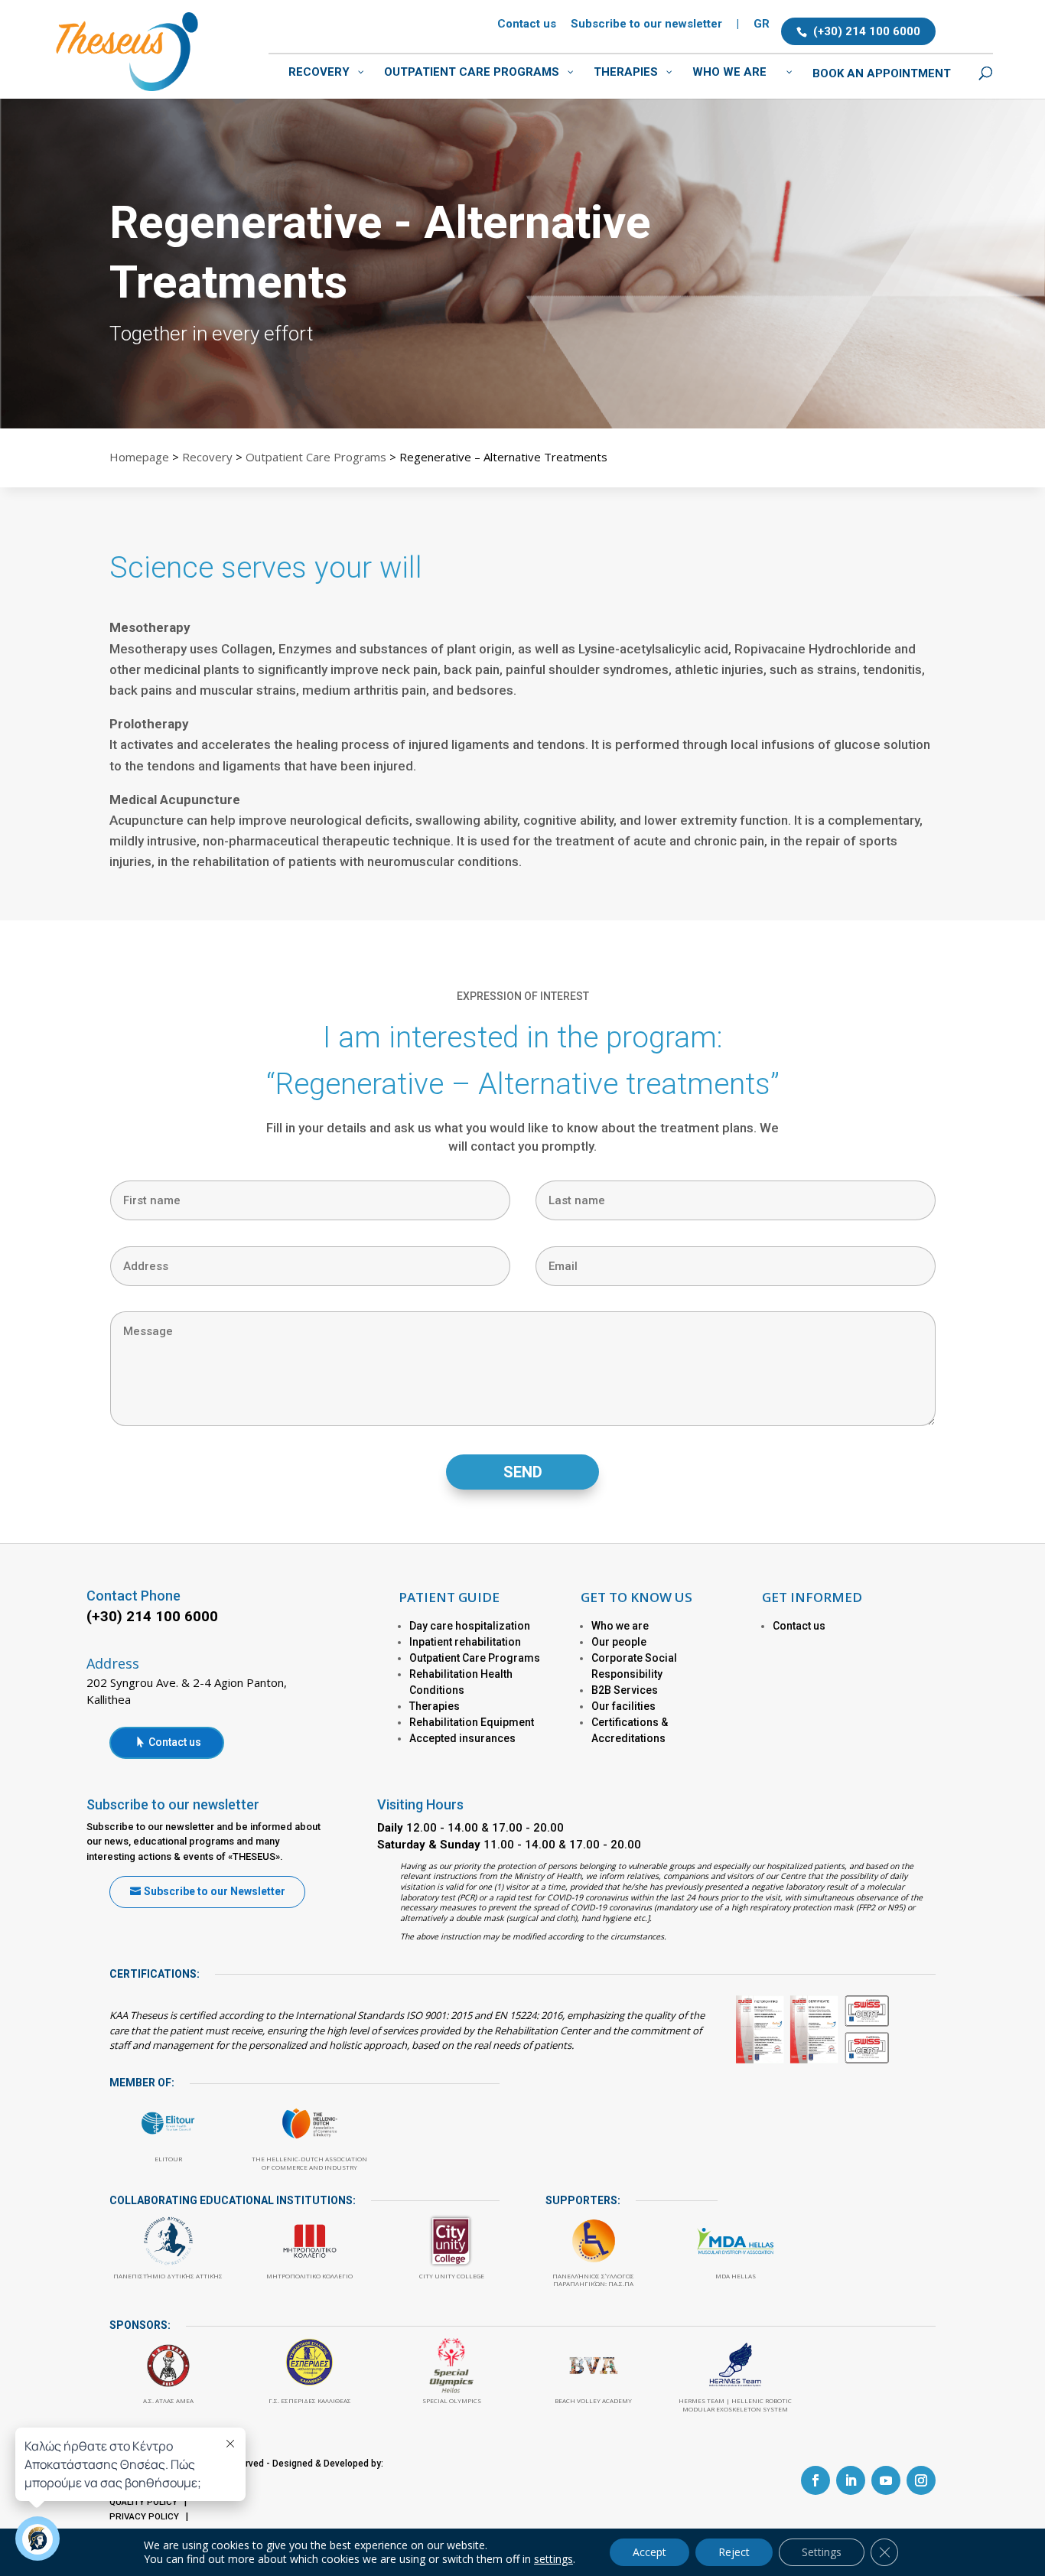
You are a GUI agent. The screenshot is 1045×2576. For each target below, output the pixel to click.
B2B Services (625, 1690)
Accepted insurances (462, 1738)
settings (553, 2559)
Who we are (620, 1626)
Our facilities (623, 1706)
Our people (619, 1642)
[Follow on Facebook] (815, 2480)
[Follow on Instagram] (921, 2480)
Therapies (435, 1706)
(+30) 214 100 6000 (867, 31)
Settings (822, 2552)
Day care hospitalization (470, 1626)
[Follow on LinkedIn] (851, 2480)
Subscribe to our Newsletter (215, 1891)
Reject (734, 2552)
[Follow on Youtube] (886, 2480)
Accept (649, 2552)
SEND (523, 1472)
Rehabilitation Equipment (472, 1722)
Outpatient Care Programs (316, 457)
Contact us (527, 24)
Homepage (139, 457)
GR (762, 24)
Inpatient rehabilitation (465, 1642)
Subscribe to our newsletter (646, 24)
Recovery (207, 457)
